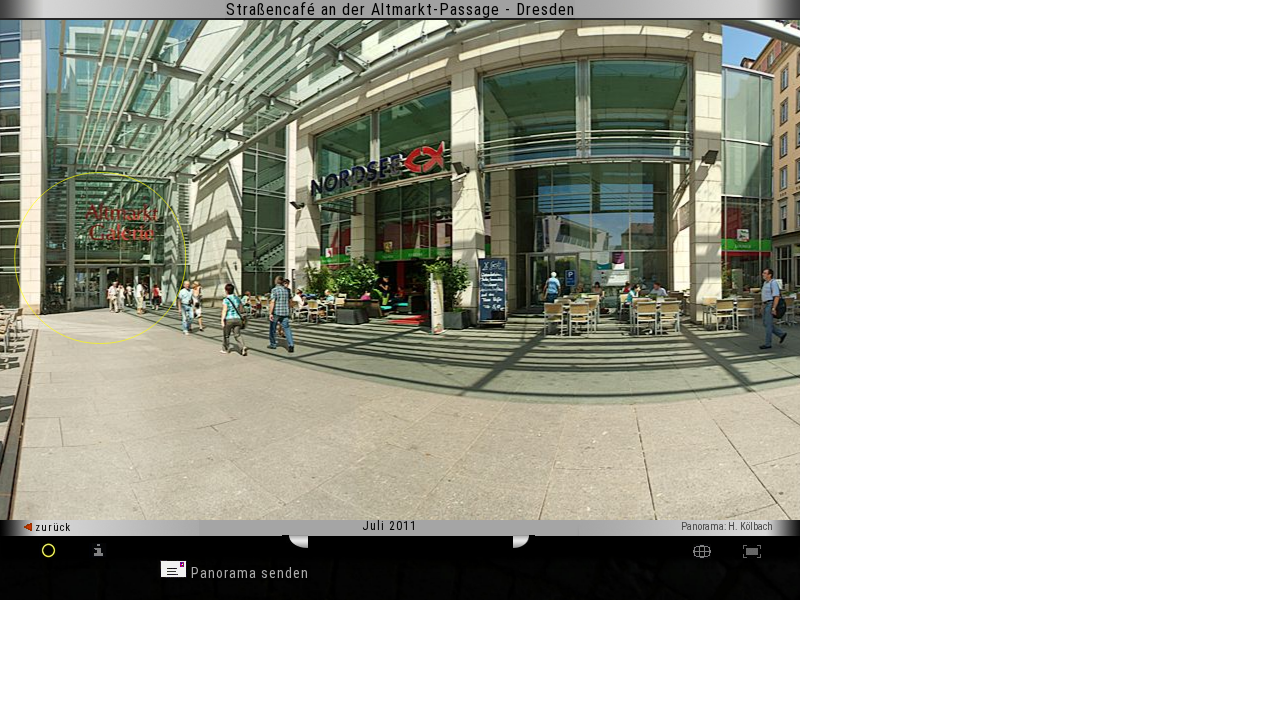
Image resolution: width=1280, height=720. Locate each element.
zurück (51, 527)
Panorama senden (248, 573)
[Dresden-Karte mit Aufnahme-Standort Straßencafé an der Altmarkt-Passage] (702, 553)
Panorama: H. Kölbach (727, 526)
